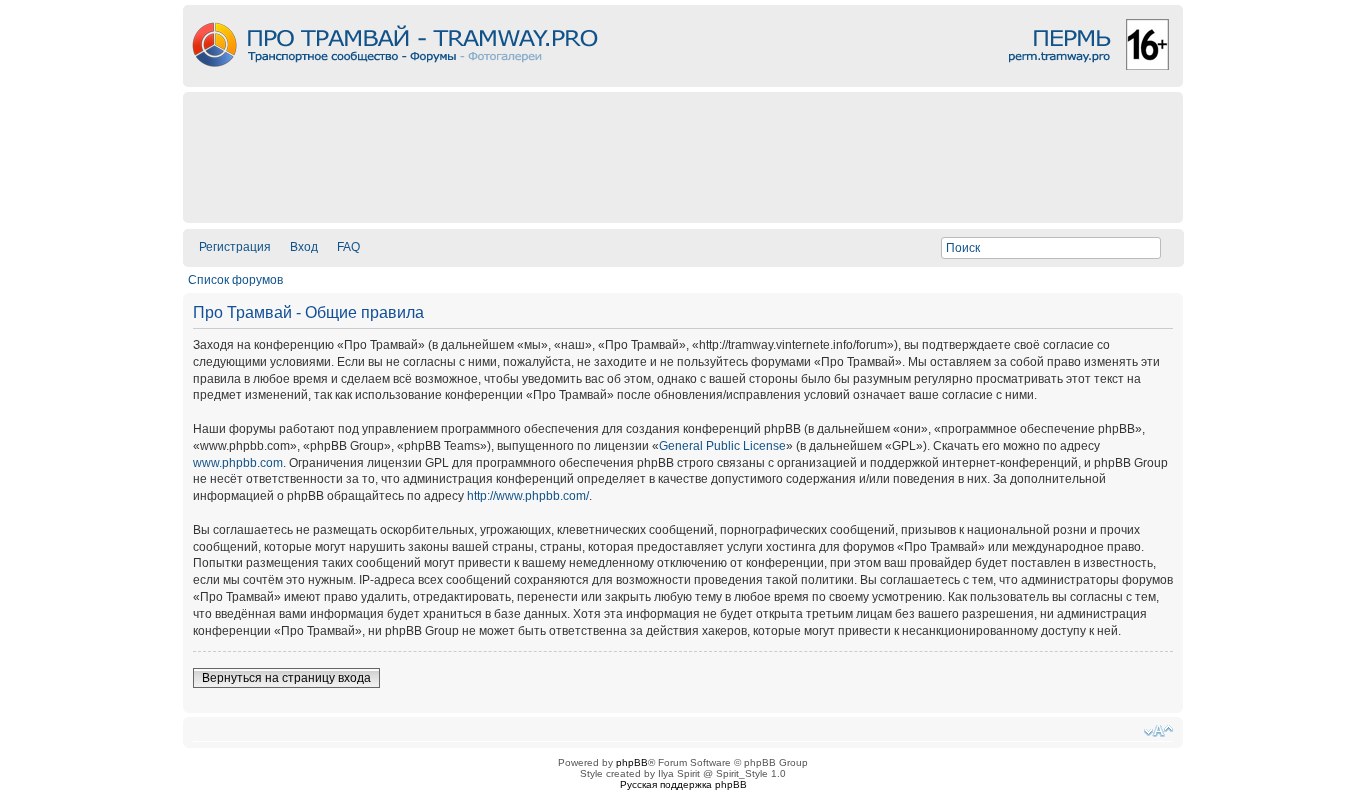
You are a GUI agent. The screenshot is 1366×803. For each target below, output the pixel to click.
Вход (304, 247)
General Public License (722, 446)
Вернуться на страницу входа (286, 678)
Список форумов (235, 280)
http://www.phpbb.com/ (528, 496)
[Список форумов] (683, 81)
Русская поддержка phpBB (683, 784)
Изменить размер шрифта (1158, 731)
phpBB (632, 762)
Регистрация (235, 247)
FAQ (348, 247)
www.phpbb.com (238, 463)
